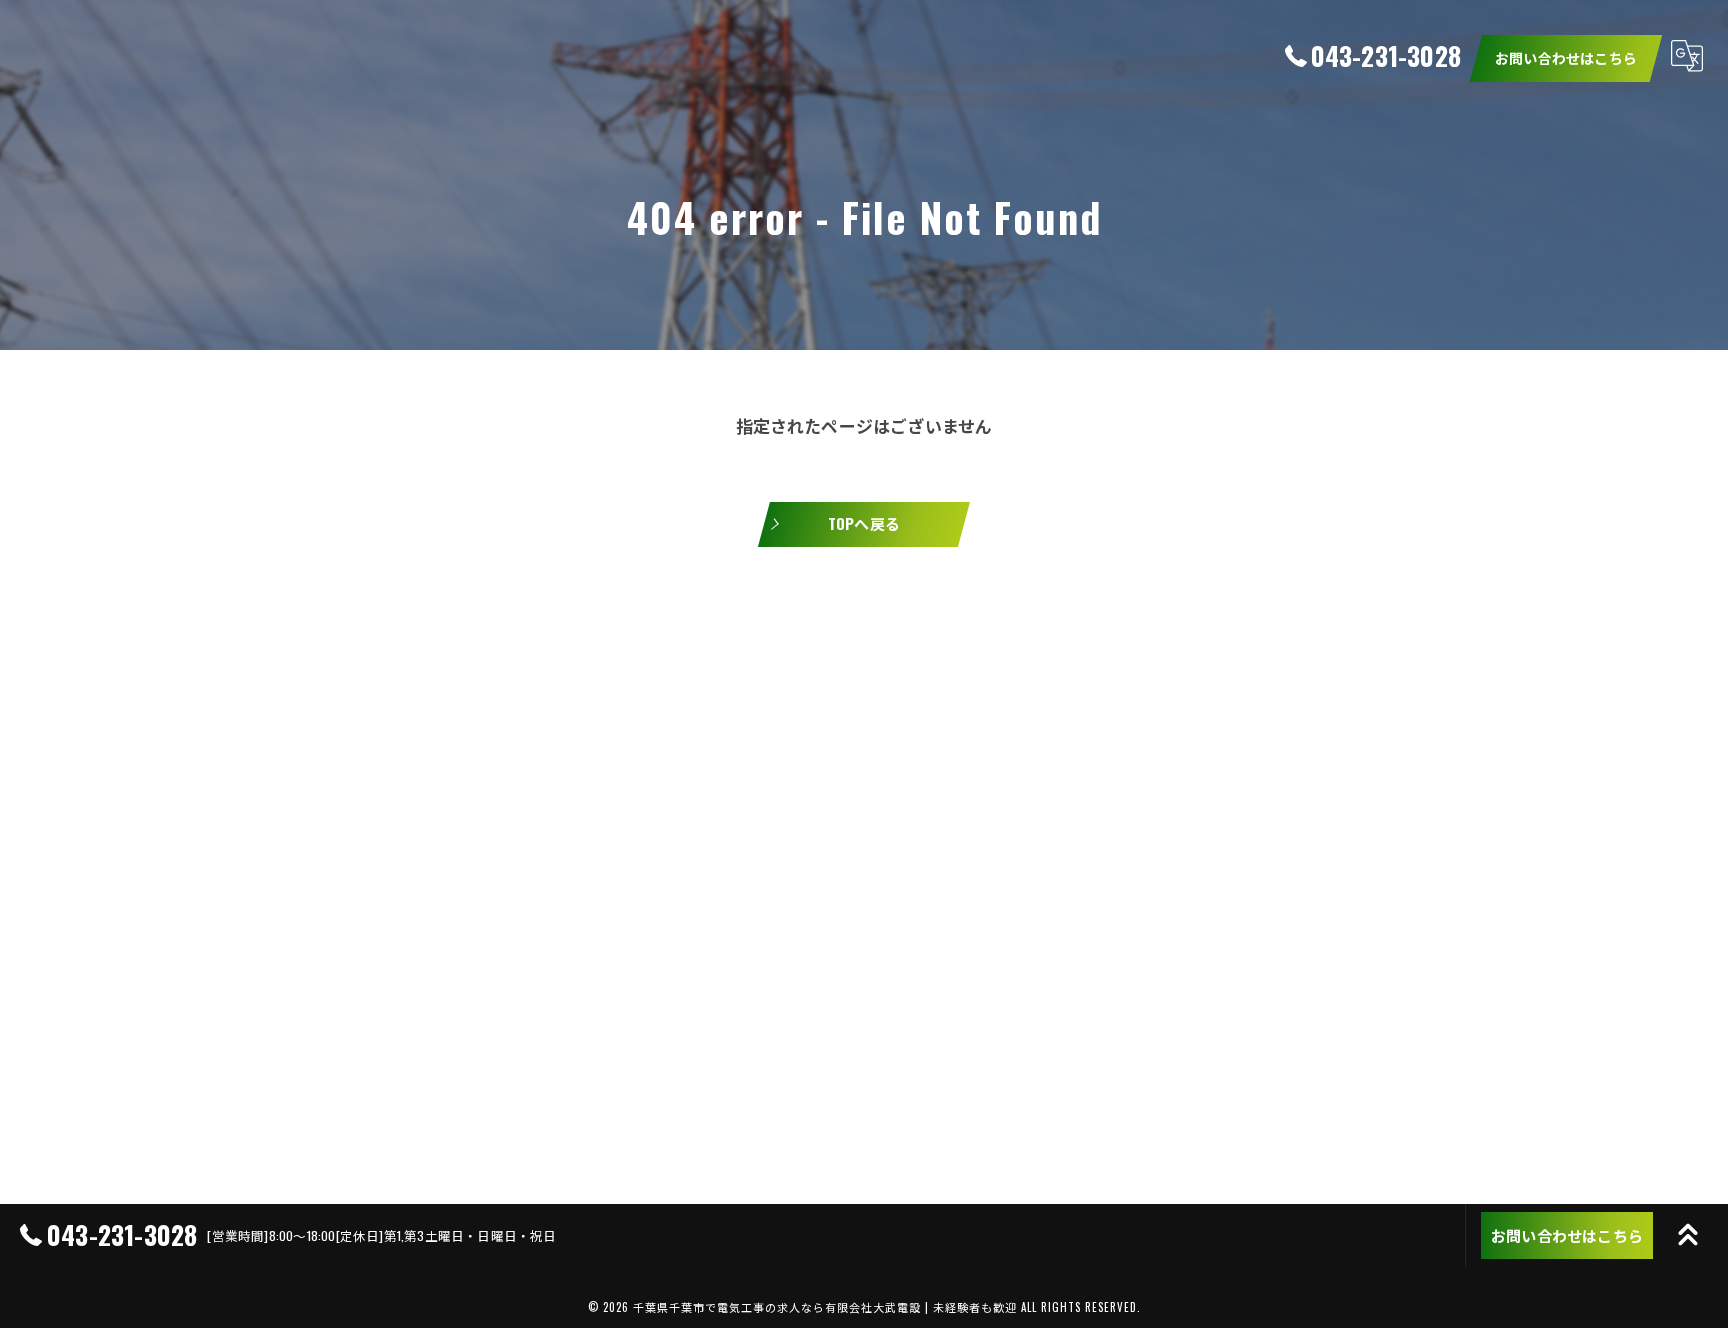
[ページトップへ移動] (1688, 1235)
